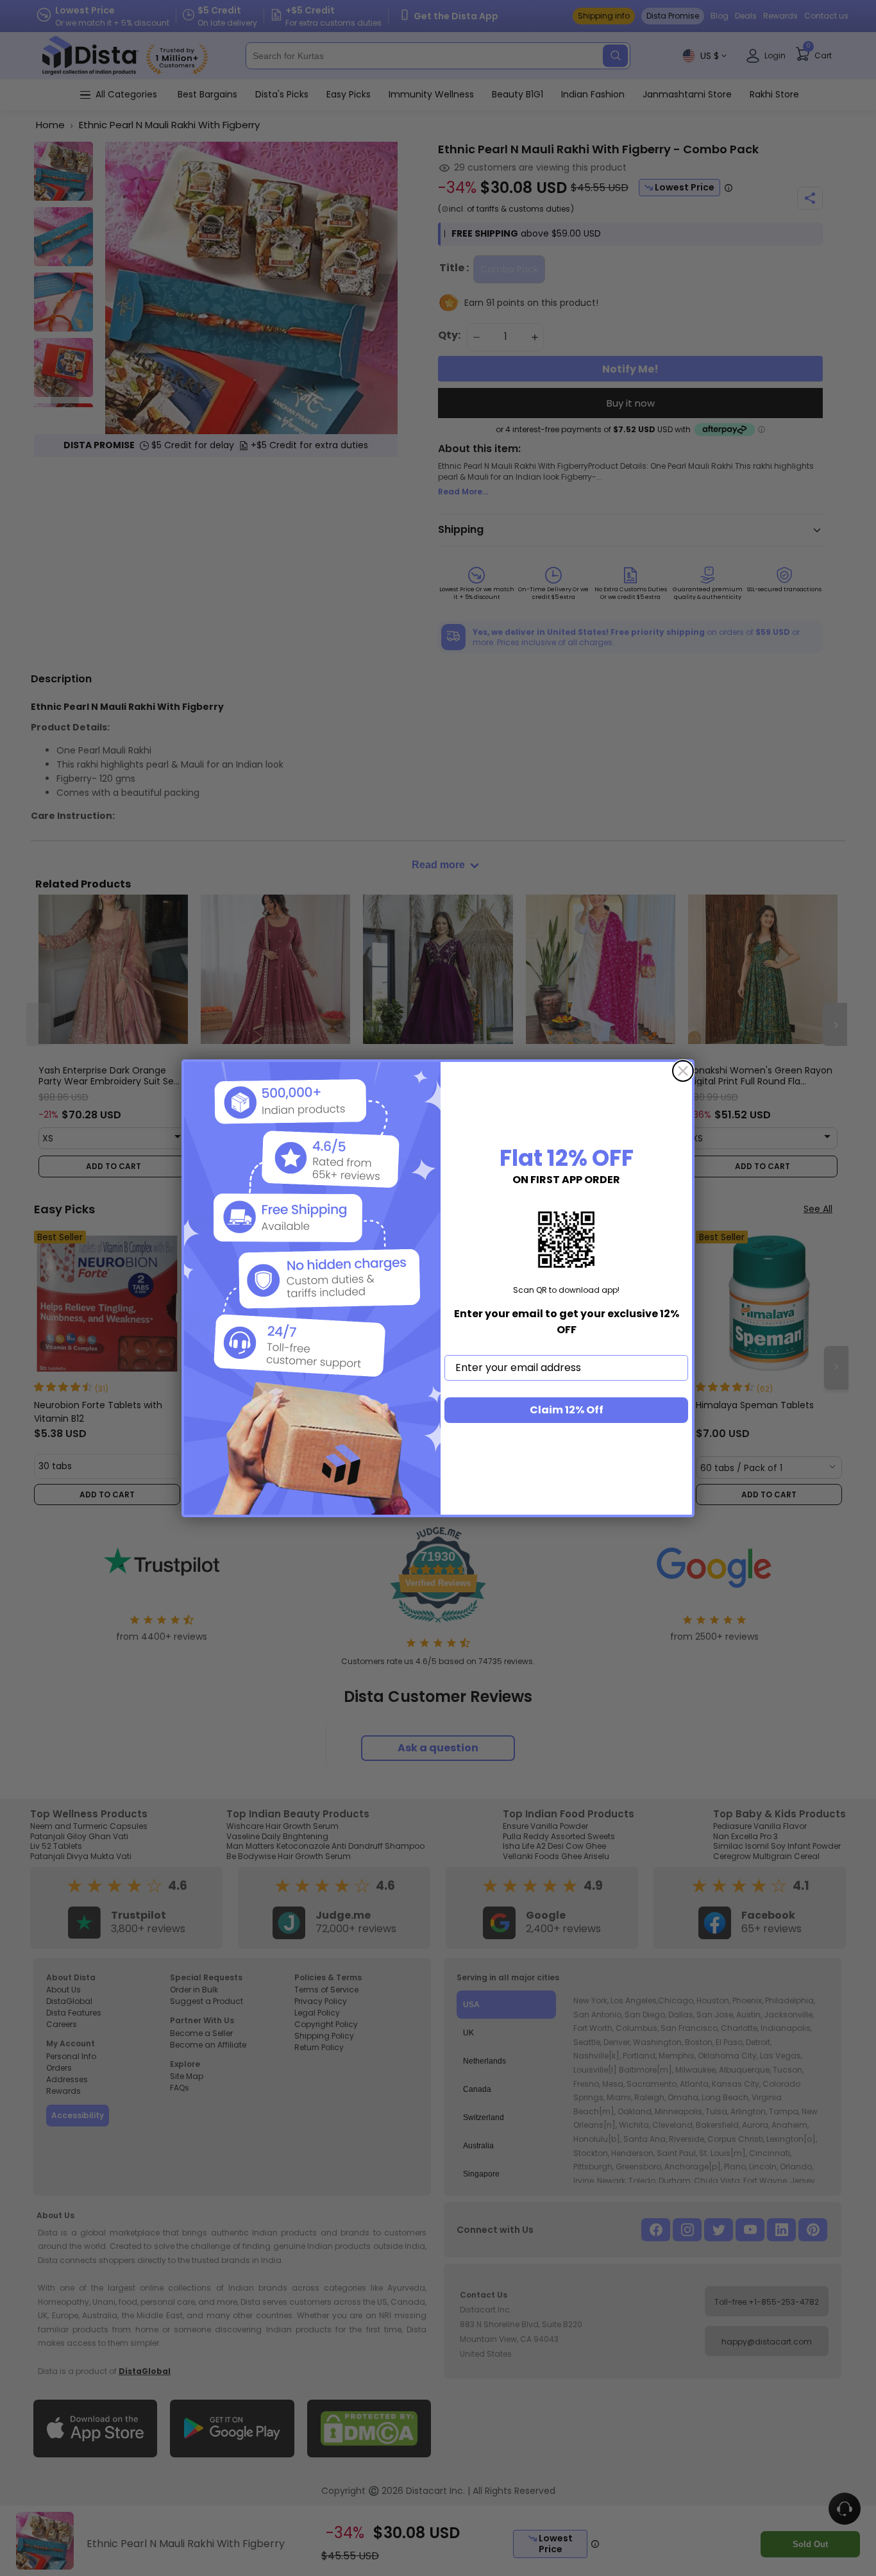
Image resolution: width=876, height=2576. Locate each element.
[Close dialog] (683, 1071)
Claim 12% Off (567, 1410)
